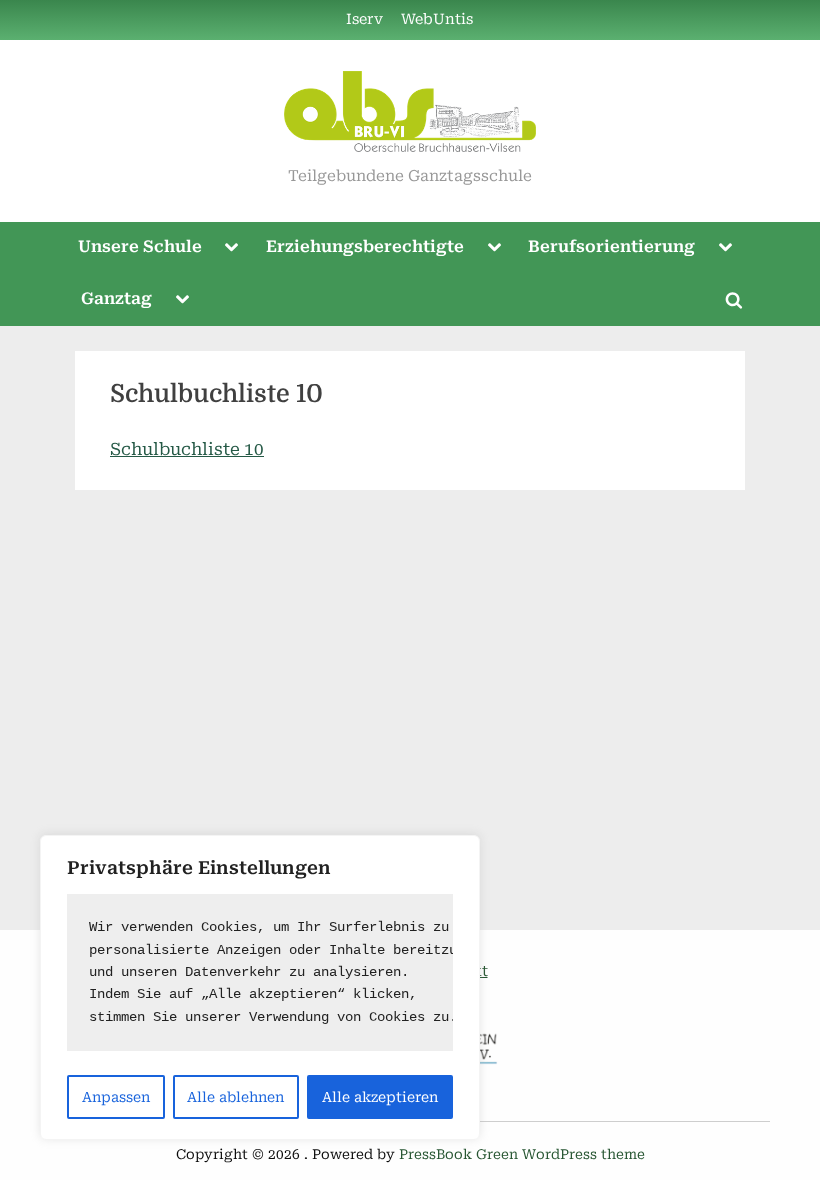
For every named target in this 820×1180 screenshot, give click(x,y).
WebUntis (437, 19)
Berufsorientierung (611, 246)
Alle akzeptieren (380, 1097)
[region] (260, 987)
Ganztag (116, 298)
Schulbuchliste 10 (187, 449)
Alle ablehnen (235, 1097)
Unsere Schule (140, 246)
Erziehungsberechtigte (365, 246)
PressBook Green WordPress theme (522, 1154)
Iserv (364, 19)
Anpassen (116, 1097)
